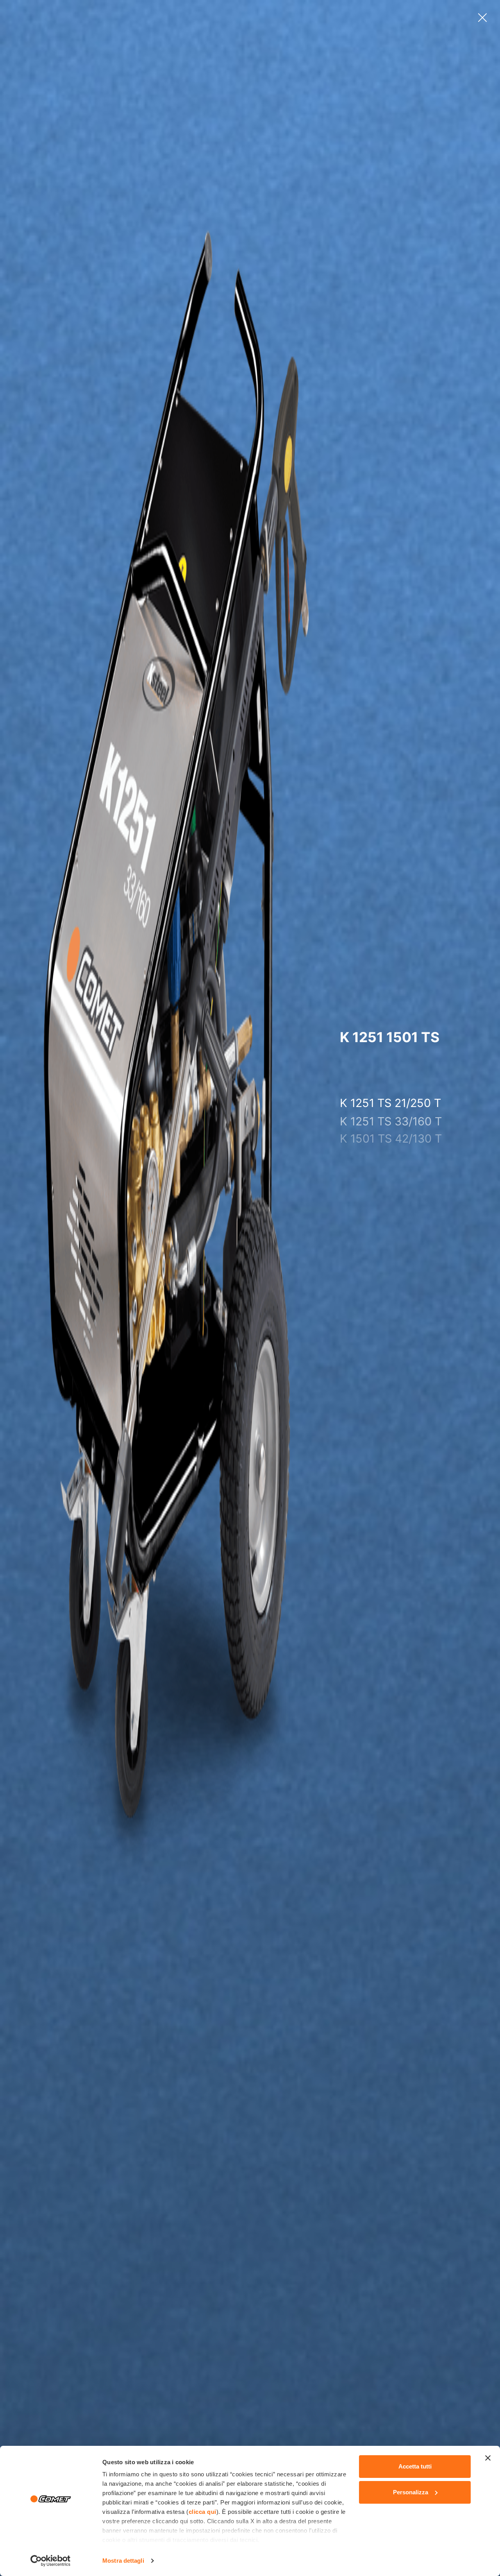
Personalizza (411, 2492)
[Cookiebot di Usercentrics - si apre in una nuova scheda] (51, 2561)
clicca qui (203, 2512)
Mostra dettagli (123, 2561)
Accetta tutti (415, 2466)
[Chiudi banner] (488, 2458)
